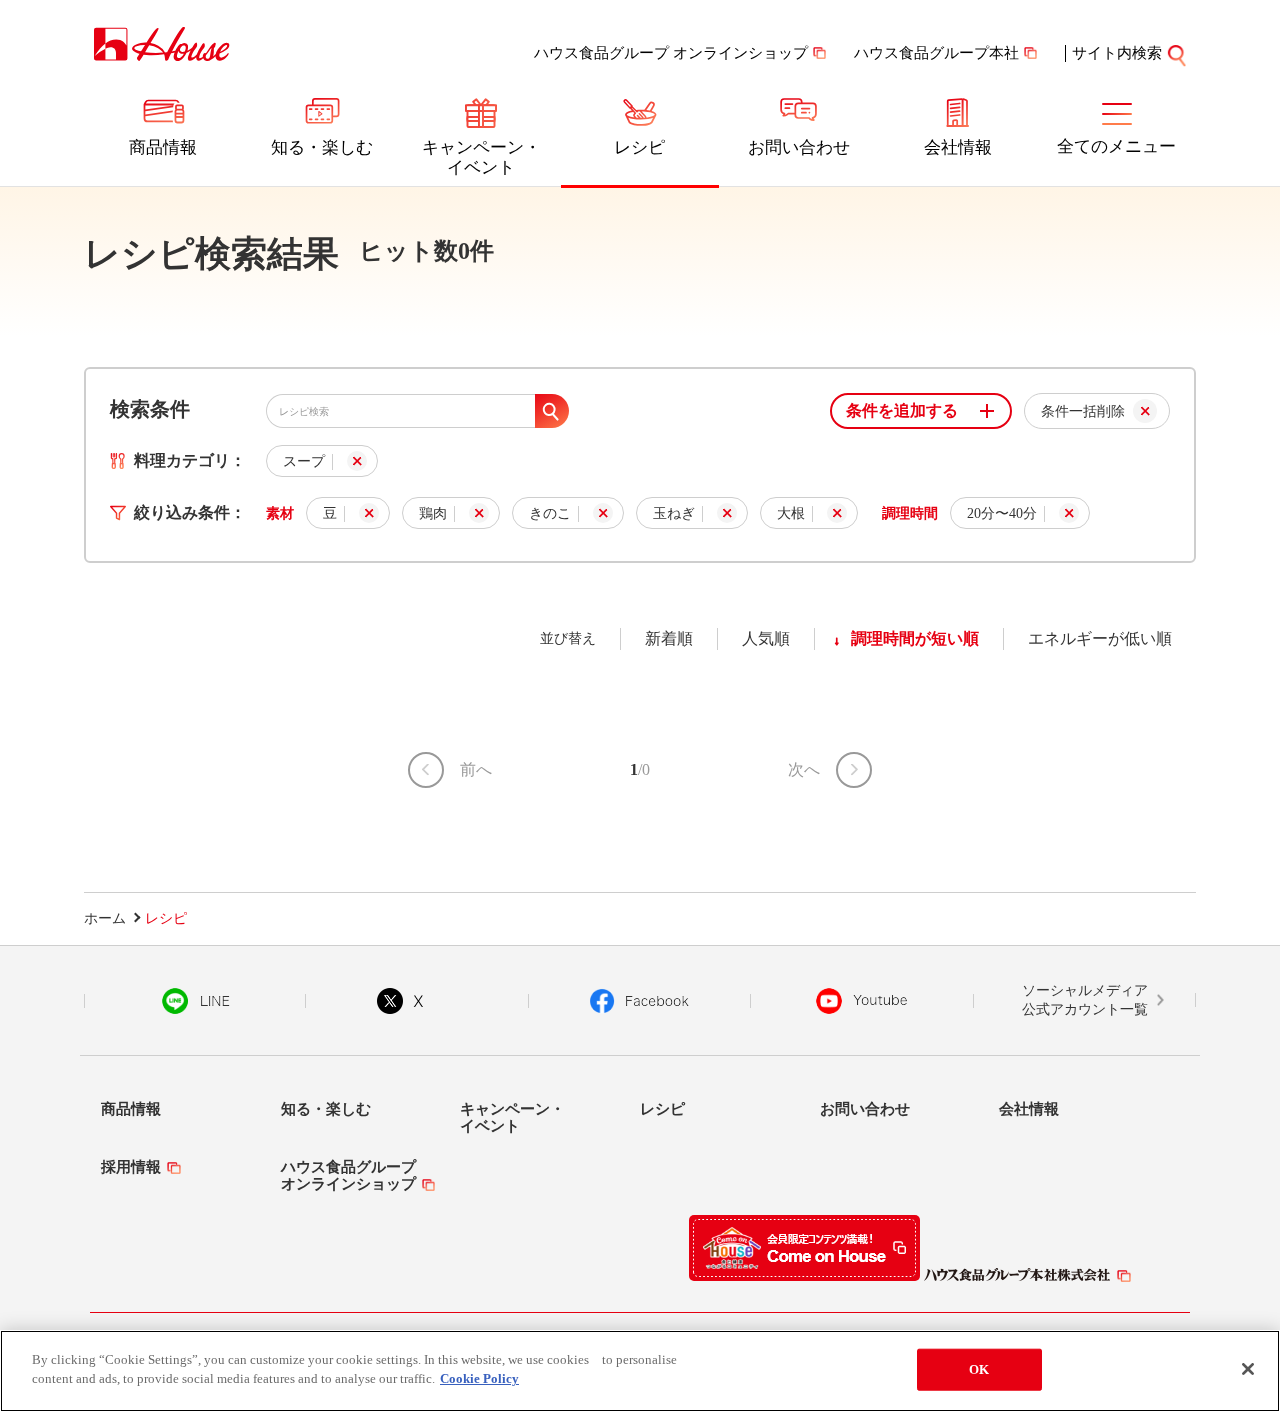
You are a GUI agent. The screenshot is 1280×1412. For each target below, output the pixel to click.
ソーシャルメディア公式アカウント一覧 (1085, 1000)
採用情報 (131, 1167)
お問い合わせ (799, 147)
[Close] (1248, 1369)
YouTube (862, 1001)
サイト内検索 (1117, 53)
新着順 (669, 638)
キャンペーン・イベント (481, 157)
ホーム (105, 918)
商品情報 (163, 147)
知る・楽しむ (322, 147)
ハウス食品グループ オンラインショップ (671, 53)
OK (979, 1369)
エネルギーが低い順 (1100, 638)
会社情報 (958, 147)
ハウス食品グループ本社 (936, 53)
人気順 (766, 638)
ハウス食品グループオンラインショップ (348, 1175)
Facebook (639, 1001)
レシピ (639, 147)
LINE (195, 1001)
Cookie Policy (479, 1378)
